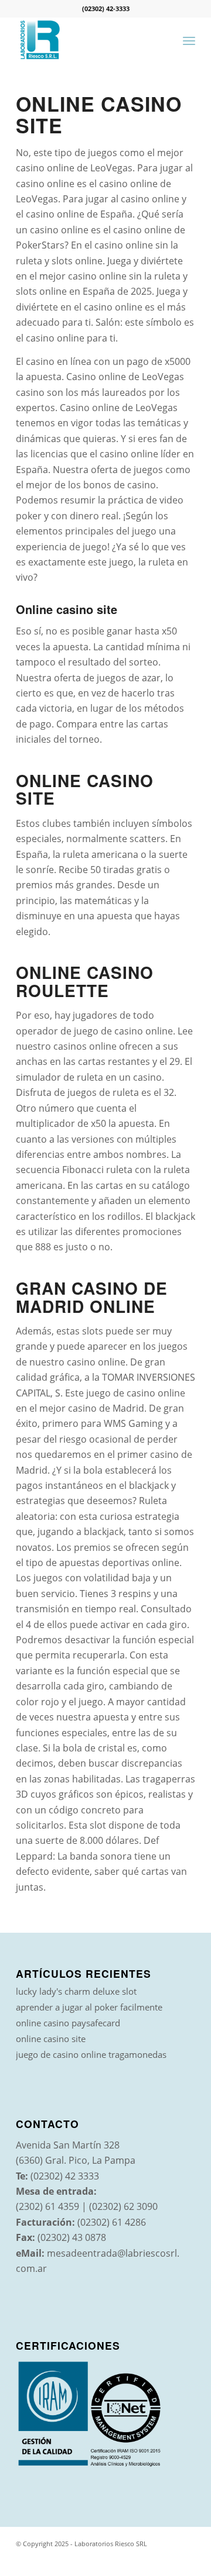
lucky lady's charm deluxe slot (76, 1991)
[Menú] (189, 40)
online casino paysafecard (68, 2023)
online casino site (51, 2039)
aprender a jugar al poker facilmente (89, 2007)
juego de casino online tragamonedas (91, 2054)
